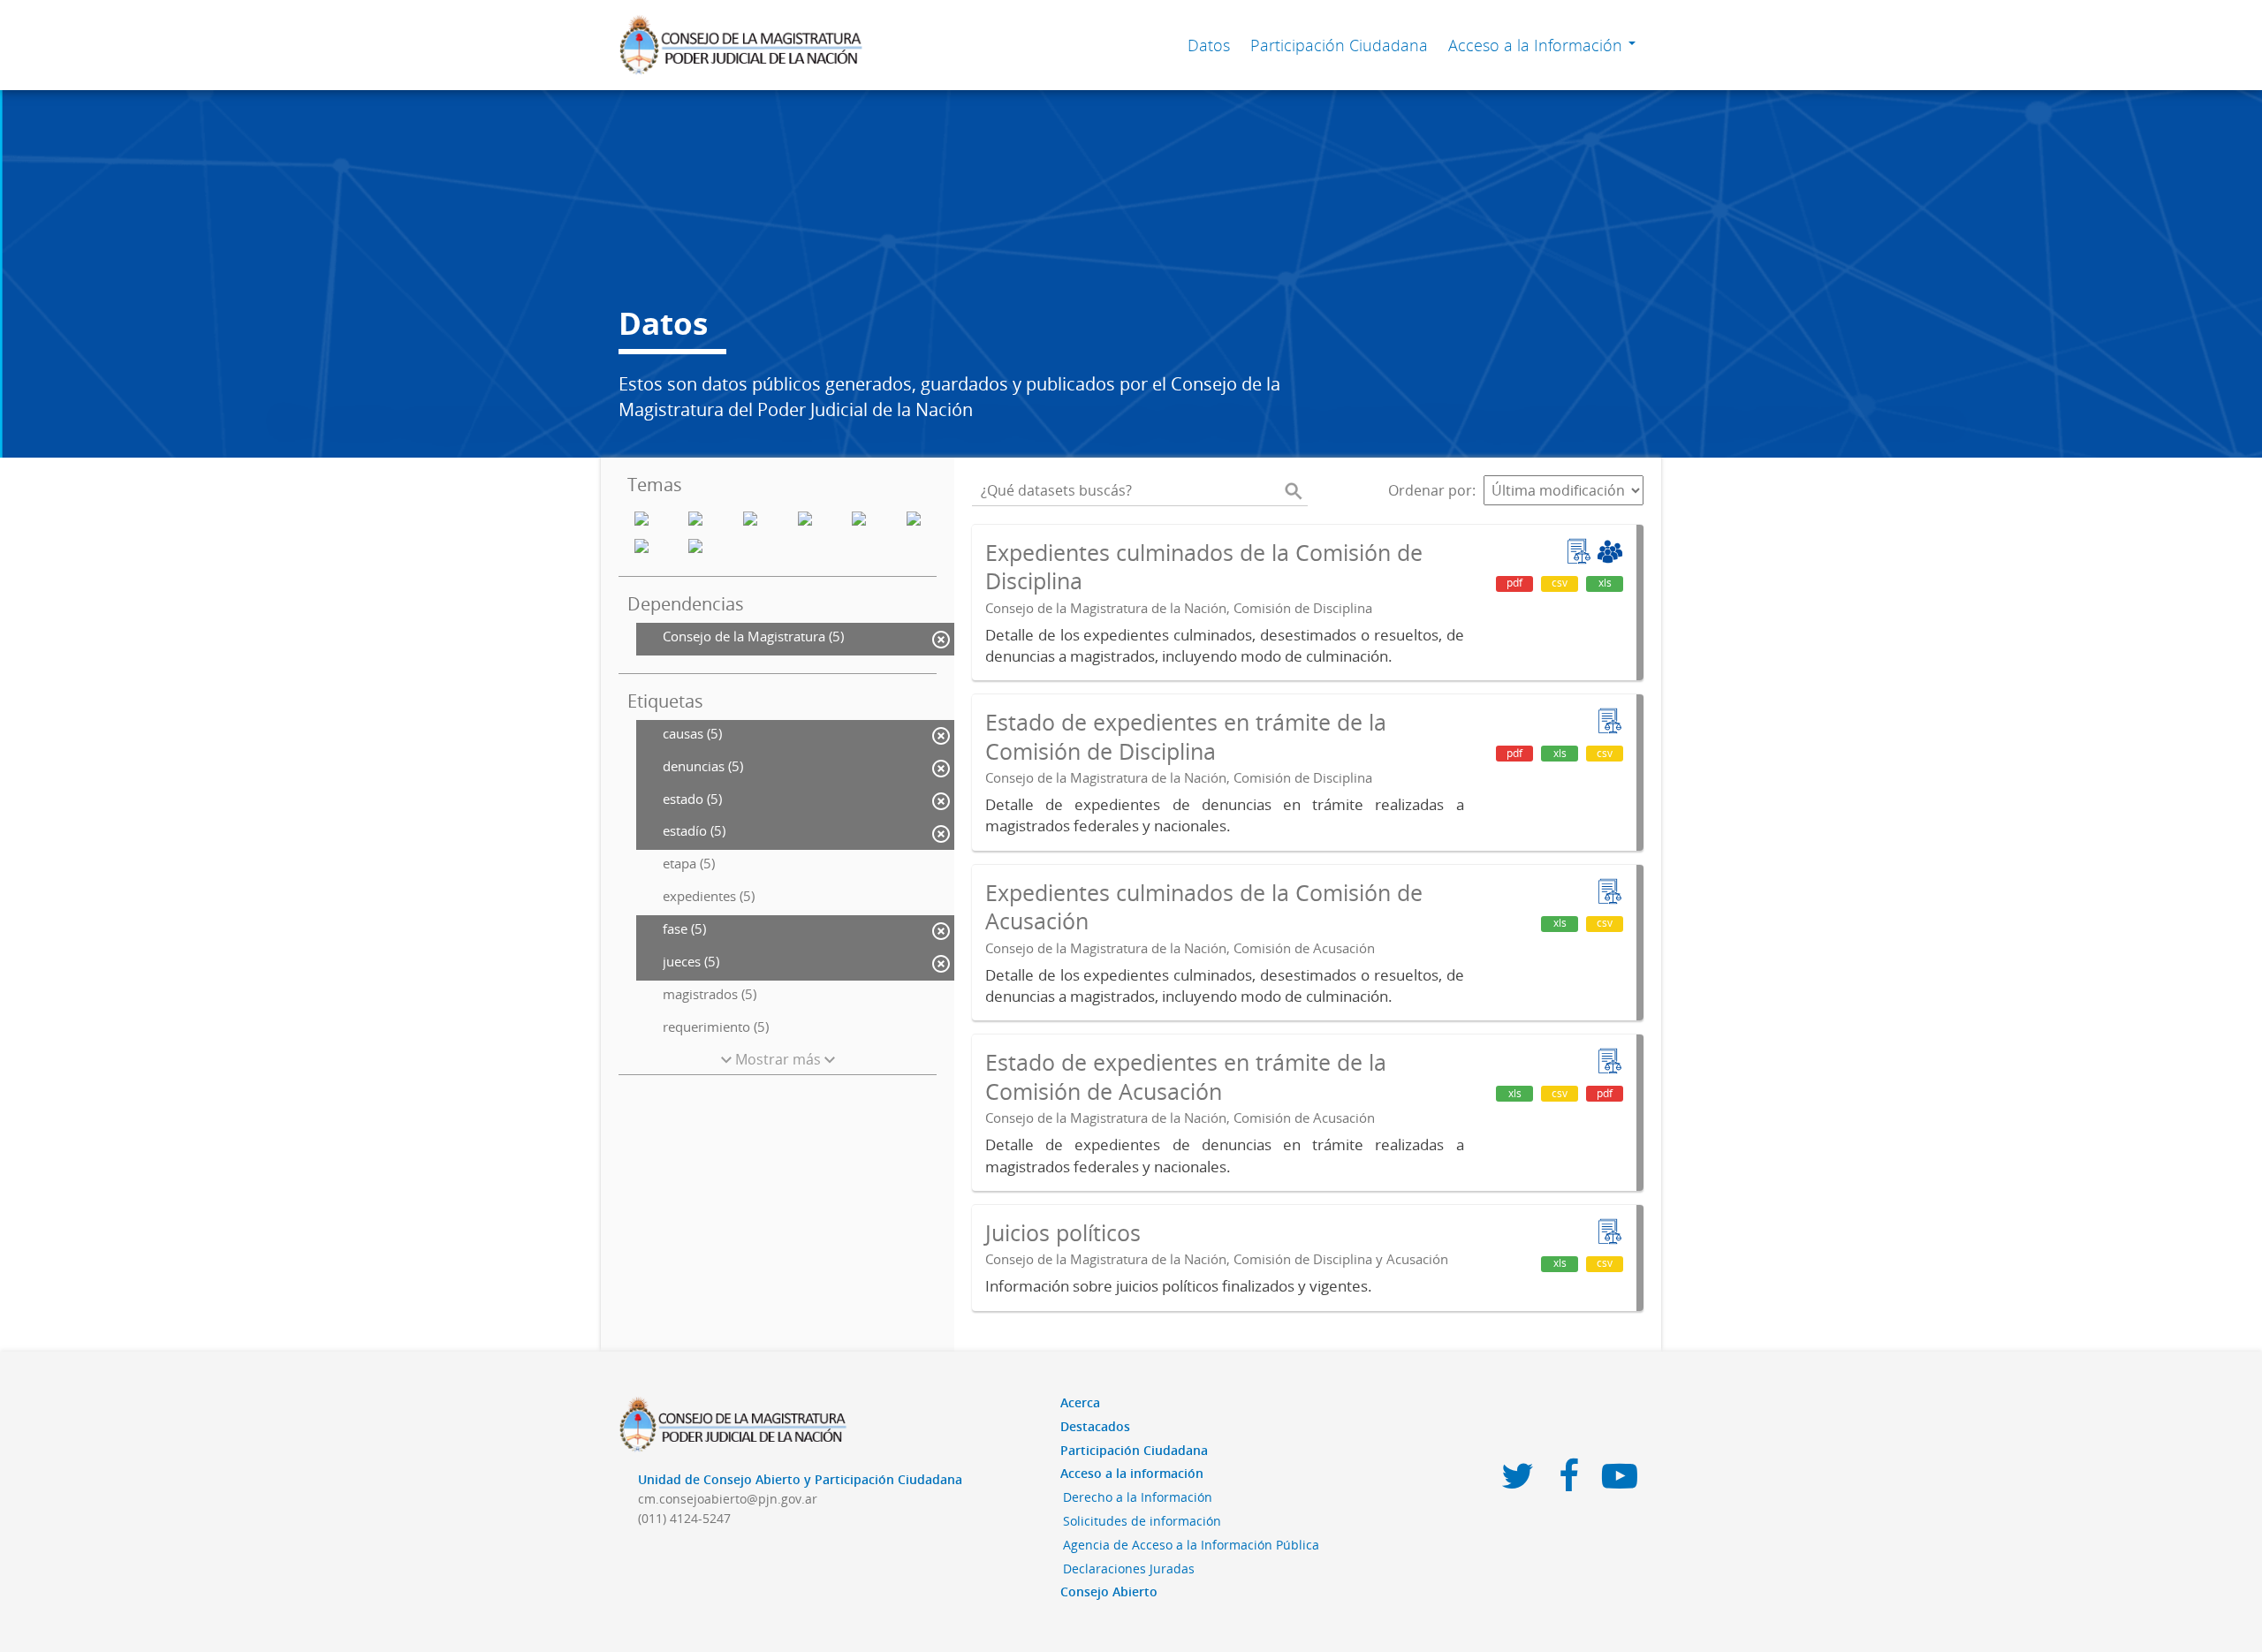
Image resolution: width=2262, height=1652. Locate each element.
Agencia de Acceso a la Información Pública (1191, 1545)
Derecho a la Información (1138, 1497)
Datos (1209, 45)
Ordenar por (1430, 490)
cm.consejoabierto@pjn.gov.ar (728, 1499)
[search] (1294, 490)
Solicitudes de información (1142, 1521)
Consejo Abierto (1109, 1591)
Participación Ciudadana (1339, 45)
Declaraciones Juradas (1129, 1569)
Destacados (1095, 1426)
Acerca (1080, 1402)
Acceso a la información (1132, 1473)
